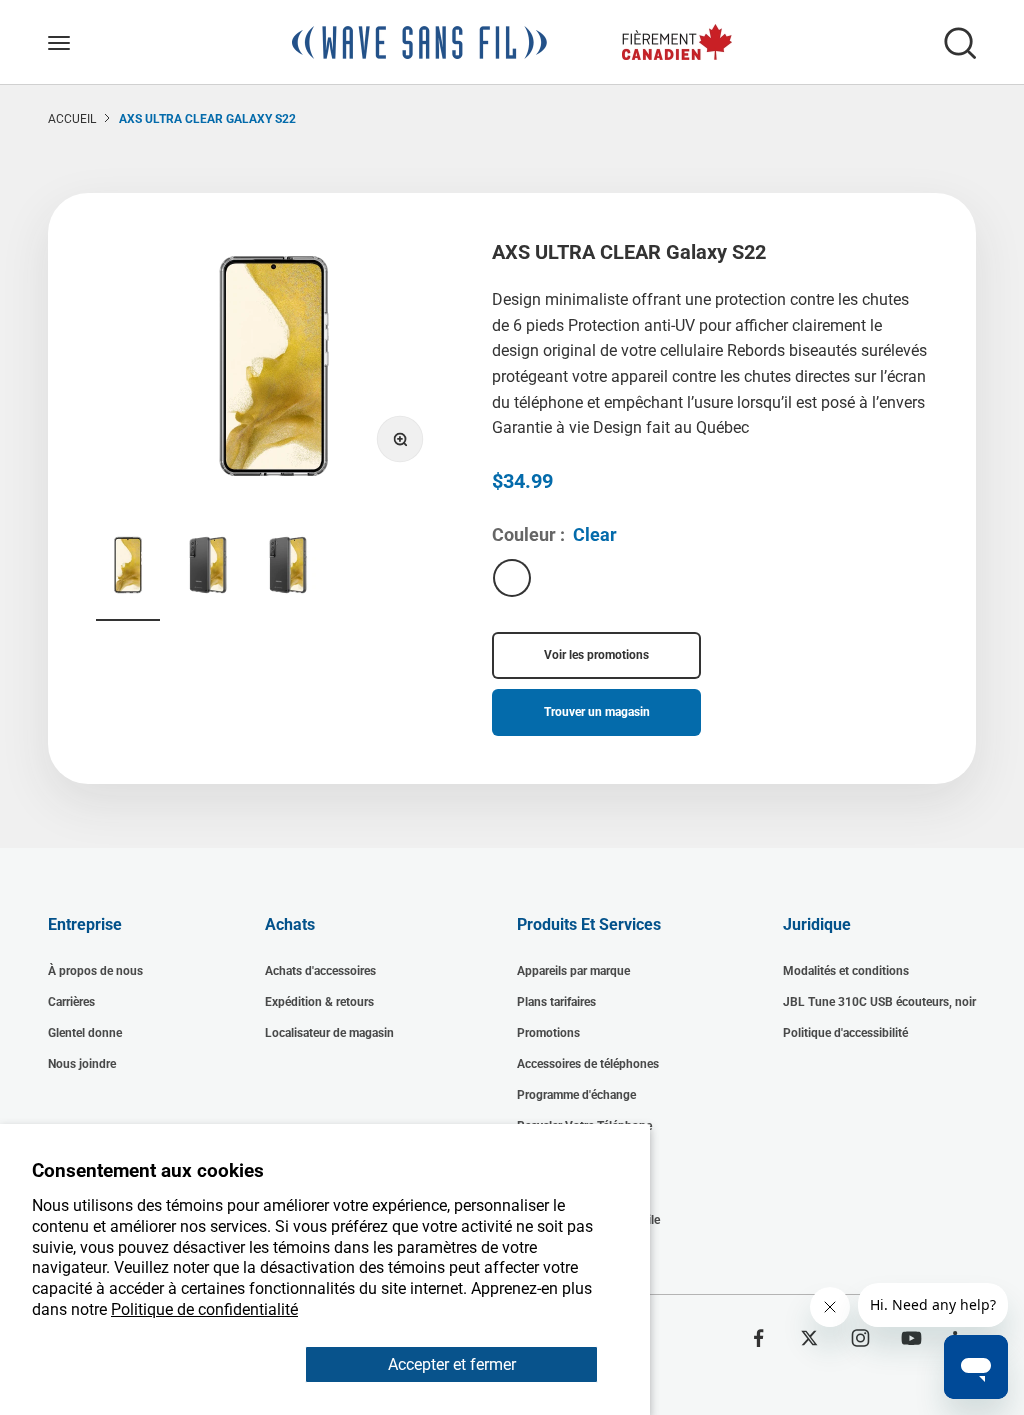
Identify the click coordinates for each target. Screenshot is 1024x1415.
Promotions (548, 1033)
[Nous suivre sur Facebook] (758, 1338)
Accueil (72, 119)
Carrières (71, 1002)
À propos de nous (95, 971)
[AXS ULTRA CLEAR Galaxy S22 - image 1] (128, 568)
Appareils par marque (573, 971)
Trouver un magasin (597, 712)
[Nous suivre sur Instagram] (860, 1338)
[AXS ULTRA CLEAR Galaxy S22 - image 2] (208, 568)
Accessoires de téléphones (588, 1064)
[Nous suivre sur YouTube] (911, 1338)
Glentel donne (85, 1033)
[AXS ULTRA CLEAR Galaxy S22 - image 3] (288, 568)
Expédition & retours (319, 1002)
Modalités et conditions (846, 971)
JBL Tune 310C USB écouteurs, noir (879, 1002)
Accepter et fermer (452, 1364)
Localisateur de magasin (329, 1033)
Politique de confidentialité (204, 1309)
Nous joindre (82, 1064)
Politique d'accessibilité (845, 1033)
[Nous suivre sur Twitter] (809, 1338)
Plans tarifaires (556, 1002)
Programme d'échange (576, 1095)
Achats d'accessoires (320, 971)
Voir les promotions (596, 655)
